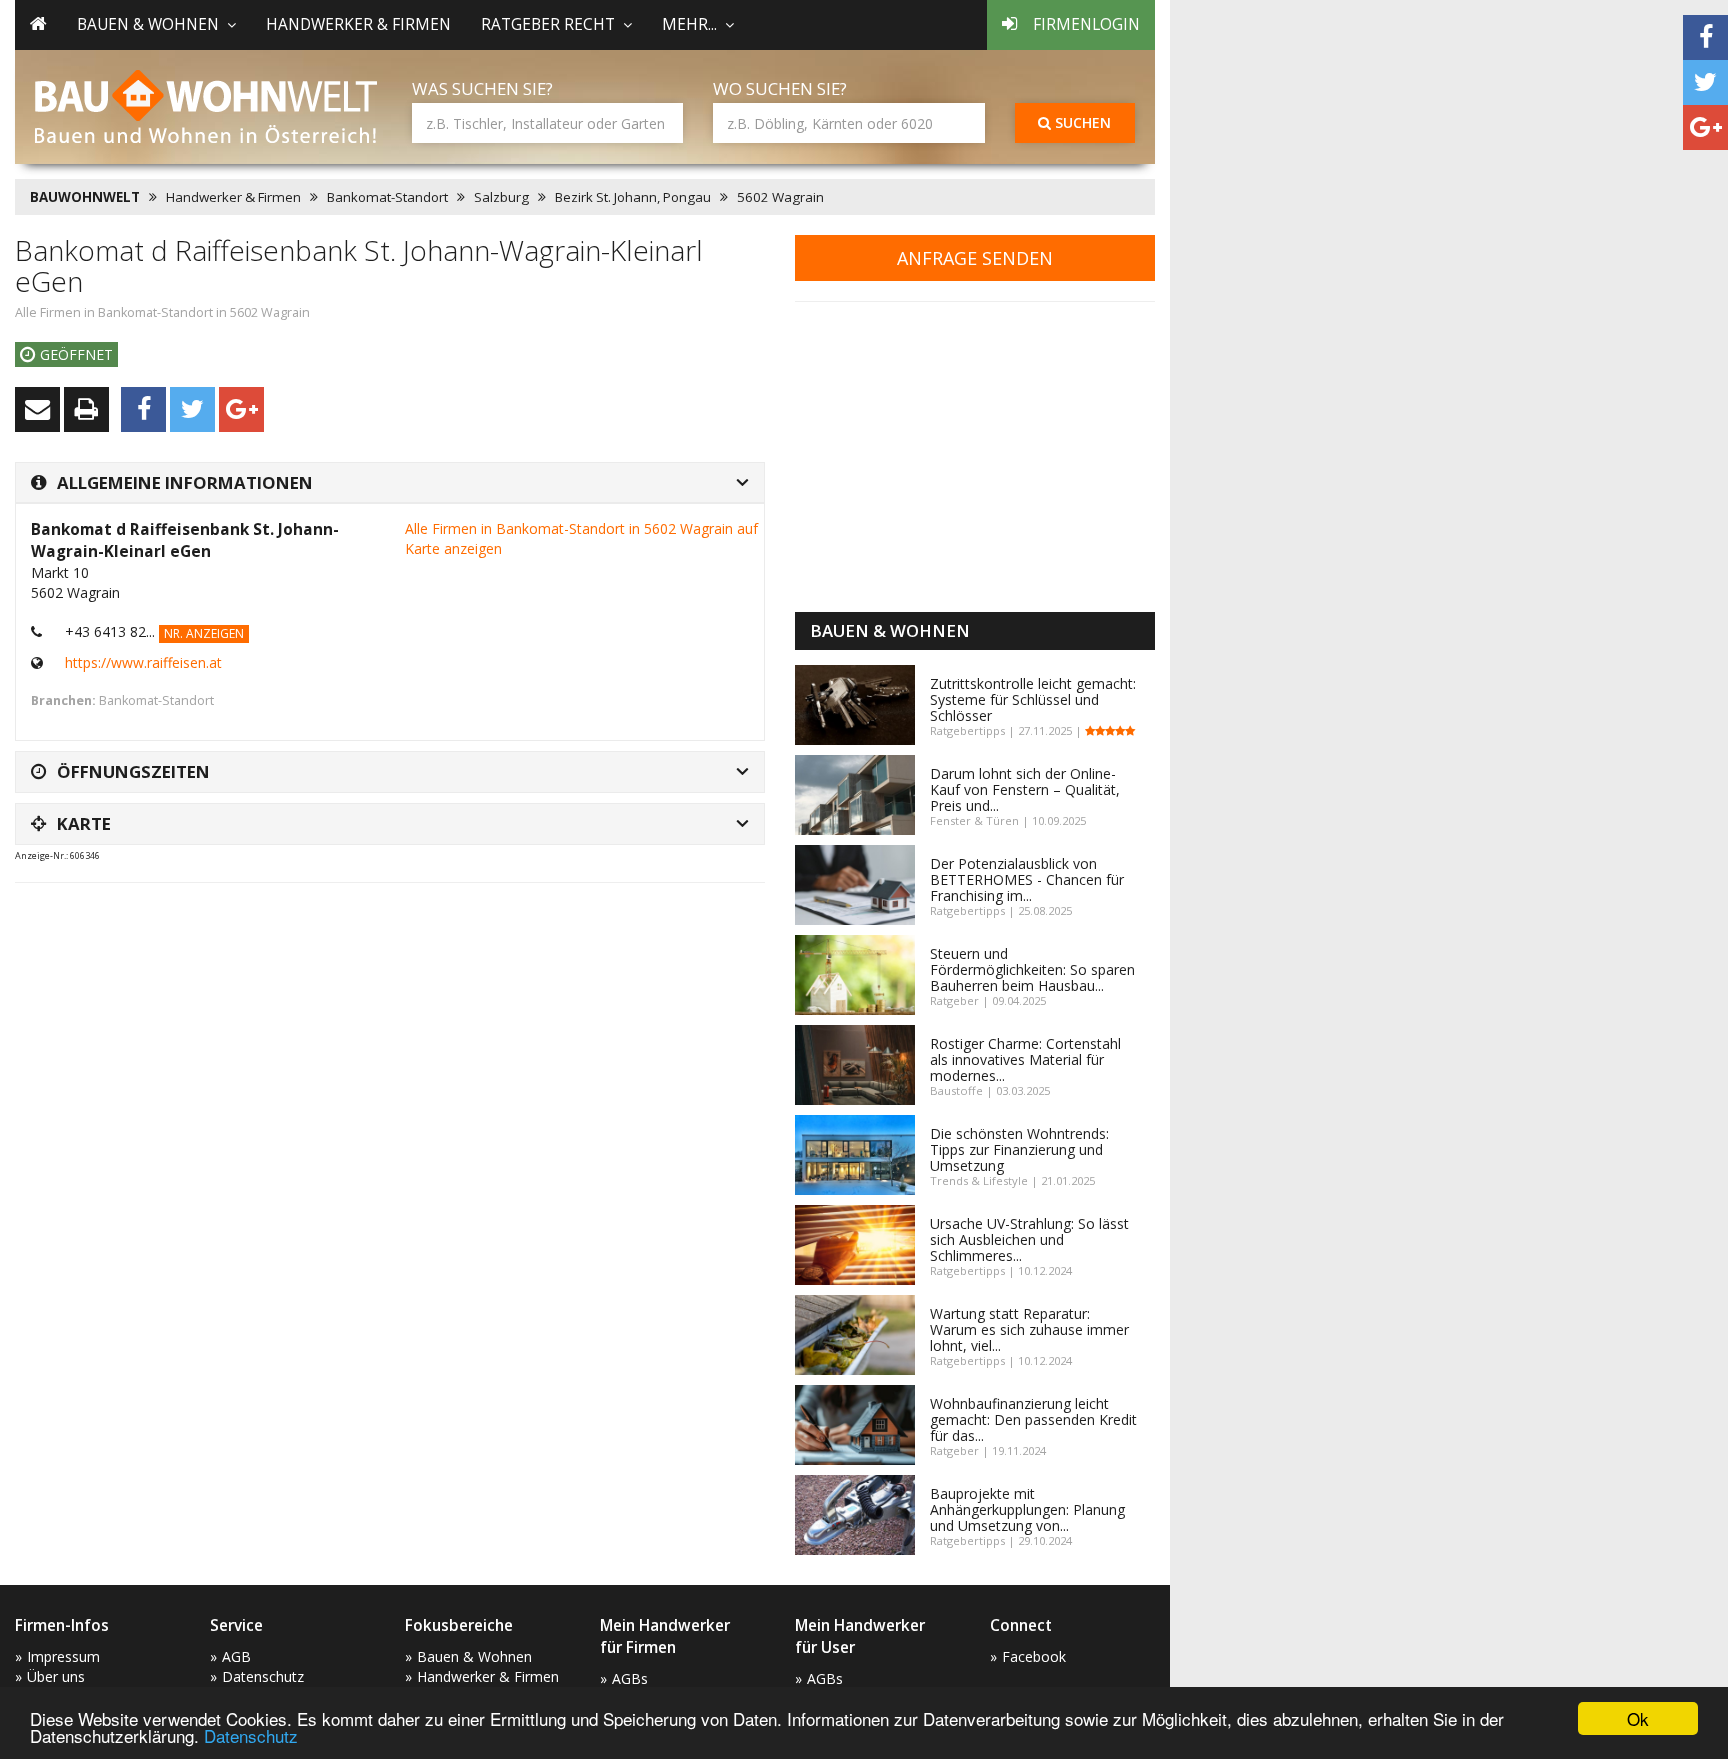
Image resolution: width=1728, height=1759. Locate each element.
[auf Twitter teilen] (1705, 82)
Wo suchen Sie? (780, 88)
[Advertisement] (379, 948)
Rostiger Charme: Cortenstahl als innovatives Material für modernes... (1025, 1059)
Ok (1638, 1718)
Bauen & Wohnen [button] (148, 24)
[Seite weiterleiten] (37, 409)
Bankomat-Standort (387, 197)
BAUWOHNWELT (85, 197)
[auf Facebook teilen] (1705, 37)
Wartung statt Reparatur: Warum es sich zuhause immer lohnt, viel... (1029, 1329)
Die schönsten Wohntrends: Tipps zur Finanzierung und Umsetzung (1019, 1149)
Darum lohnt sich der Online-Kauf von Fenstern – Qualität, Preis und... (1025, 789)
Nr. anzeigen (204, 633)
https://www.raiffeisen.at (143, 662)
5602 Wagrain (780, 197)
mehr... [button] (689, 24)
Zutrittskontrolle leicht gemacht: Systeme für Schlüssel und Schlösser (1033, 699)
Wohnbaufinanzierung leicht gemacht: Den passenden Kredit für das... (1033, 1419)
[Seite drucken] (86, 409)
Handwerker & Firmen (358, 24)
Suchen (1081, 122)
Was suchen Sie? (482, 88)
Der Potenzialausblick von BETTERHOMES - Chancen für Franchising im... (1027, 879)
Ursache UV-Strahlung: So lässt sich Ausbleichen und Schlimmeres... (1029, 1239)
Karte (84, 823)
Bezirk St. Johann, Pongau (633, 197)
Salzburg (501, 197)
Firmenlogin (1086, 24)
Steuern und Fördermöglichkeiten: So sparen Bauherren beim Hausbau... (1032, 969)
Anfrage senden (975, 258)
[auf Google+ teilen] (1705, 127)
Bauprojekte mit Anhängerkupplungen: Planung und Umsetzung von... (1027, 1509)
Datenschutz (251, 1735)
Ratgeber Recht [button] (548, 24)
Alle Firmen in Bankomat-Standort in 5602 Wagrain (162, 312)
